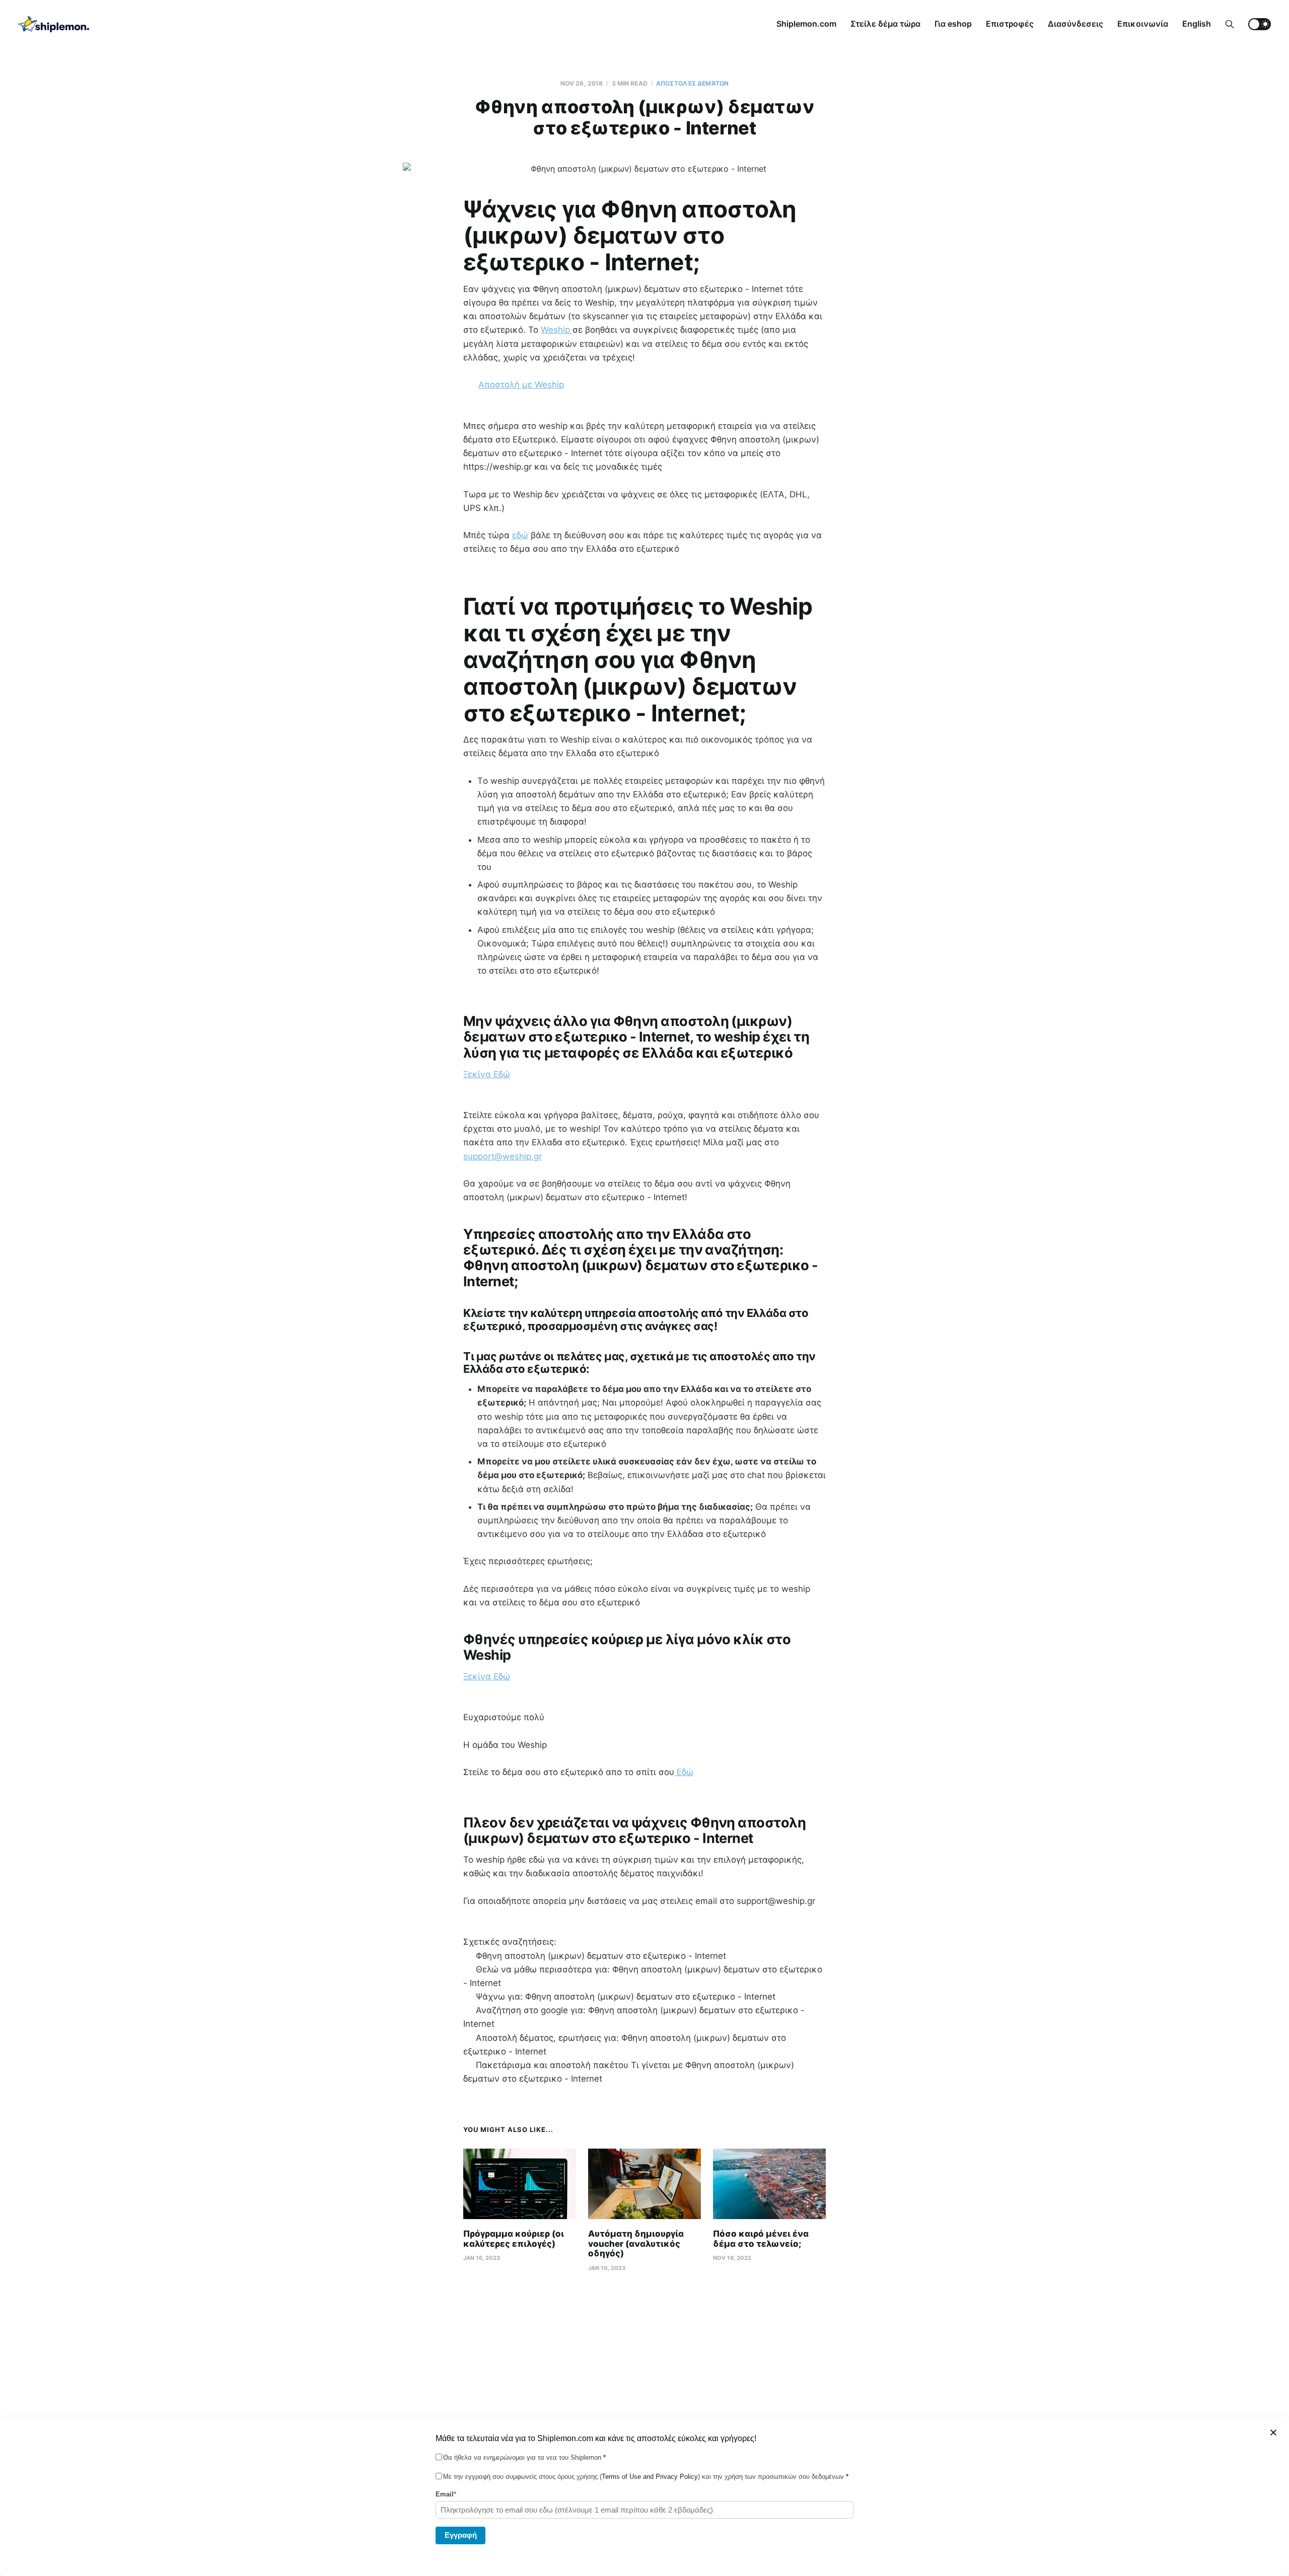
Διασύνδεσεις (1076, 24)
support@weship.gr (503, 1156)
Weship (557, 330)
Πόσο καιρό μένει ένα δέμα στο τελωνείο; (761, 2239)
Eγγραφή (461, 2534)
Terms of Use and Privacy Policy (650, 2477)
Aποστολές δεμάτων (692, 83)
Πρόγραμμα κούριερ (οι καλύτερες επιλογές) (514, 2239)
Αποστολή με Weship (521, 385)
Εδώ (684, 1772)
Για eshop (953, 24)
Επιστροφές (1010, 24)
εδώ (520, 535)
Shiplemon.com (806, 24)
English (1197, 24)
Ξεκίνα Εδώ (487, 1074)
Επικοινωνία (1143, 24)
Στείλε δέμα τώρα (885, 24)
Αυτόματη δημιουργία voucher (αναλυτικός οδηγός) (636, 2243)
